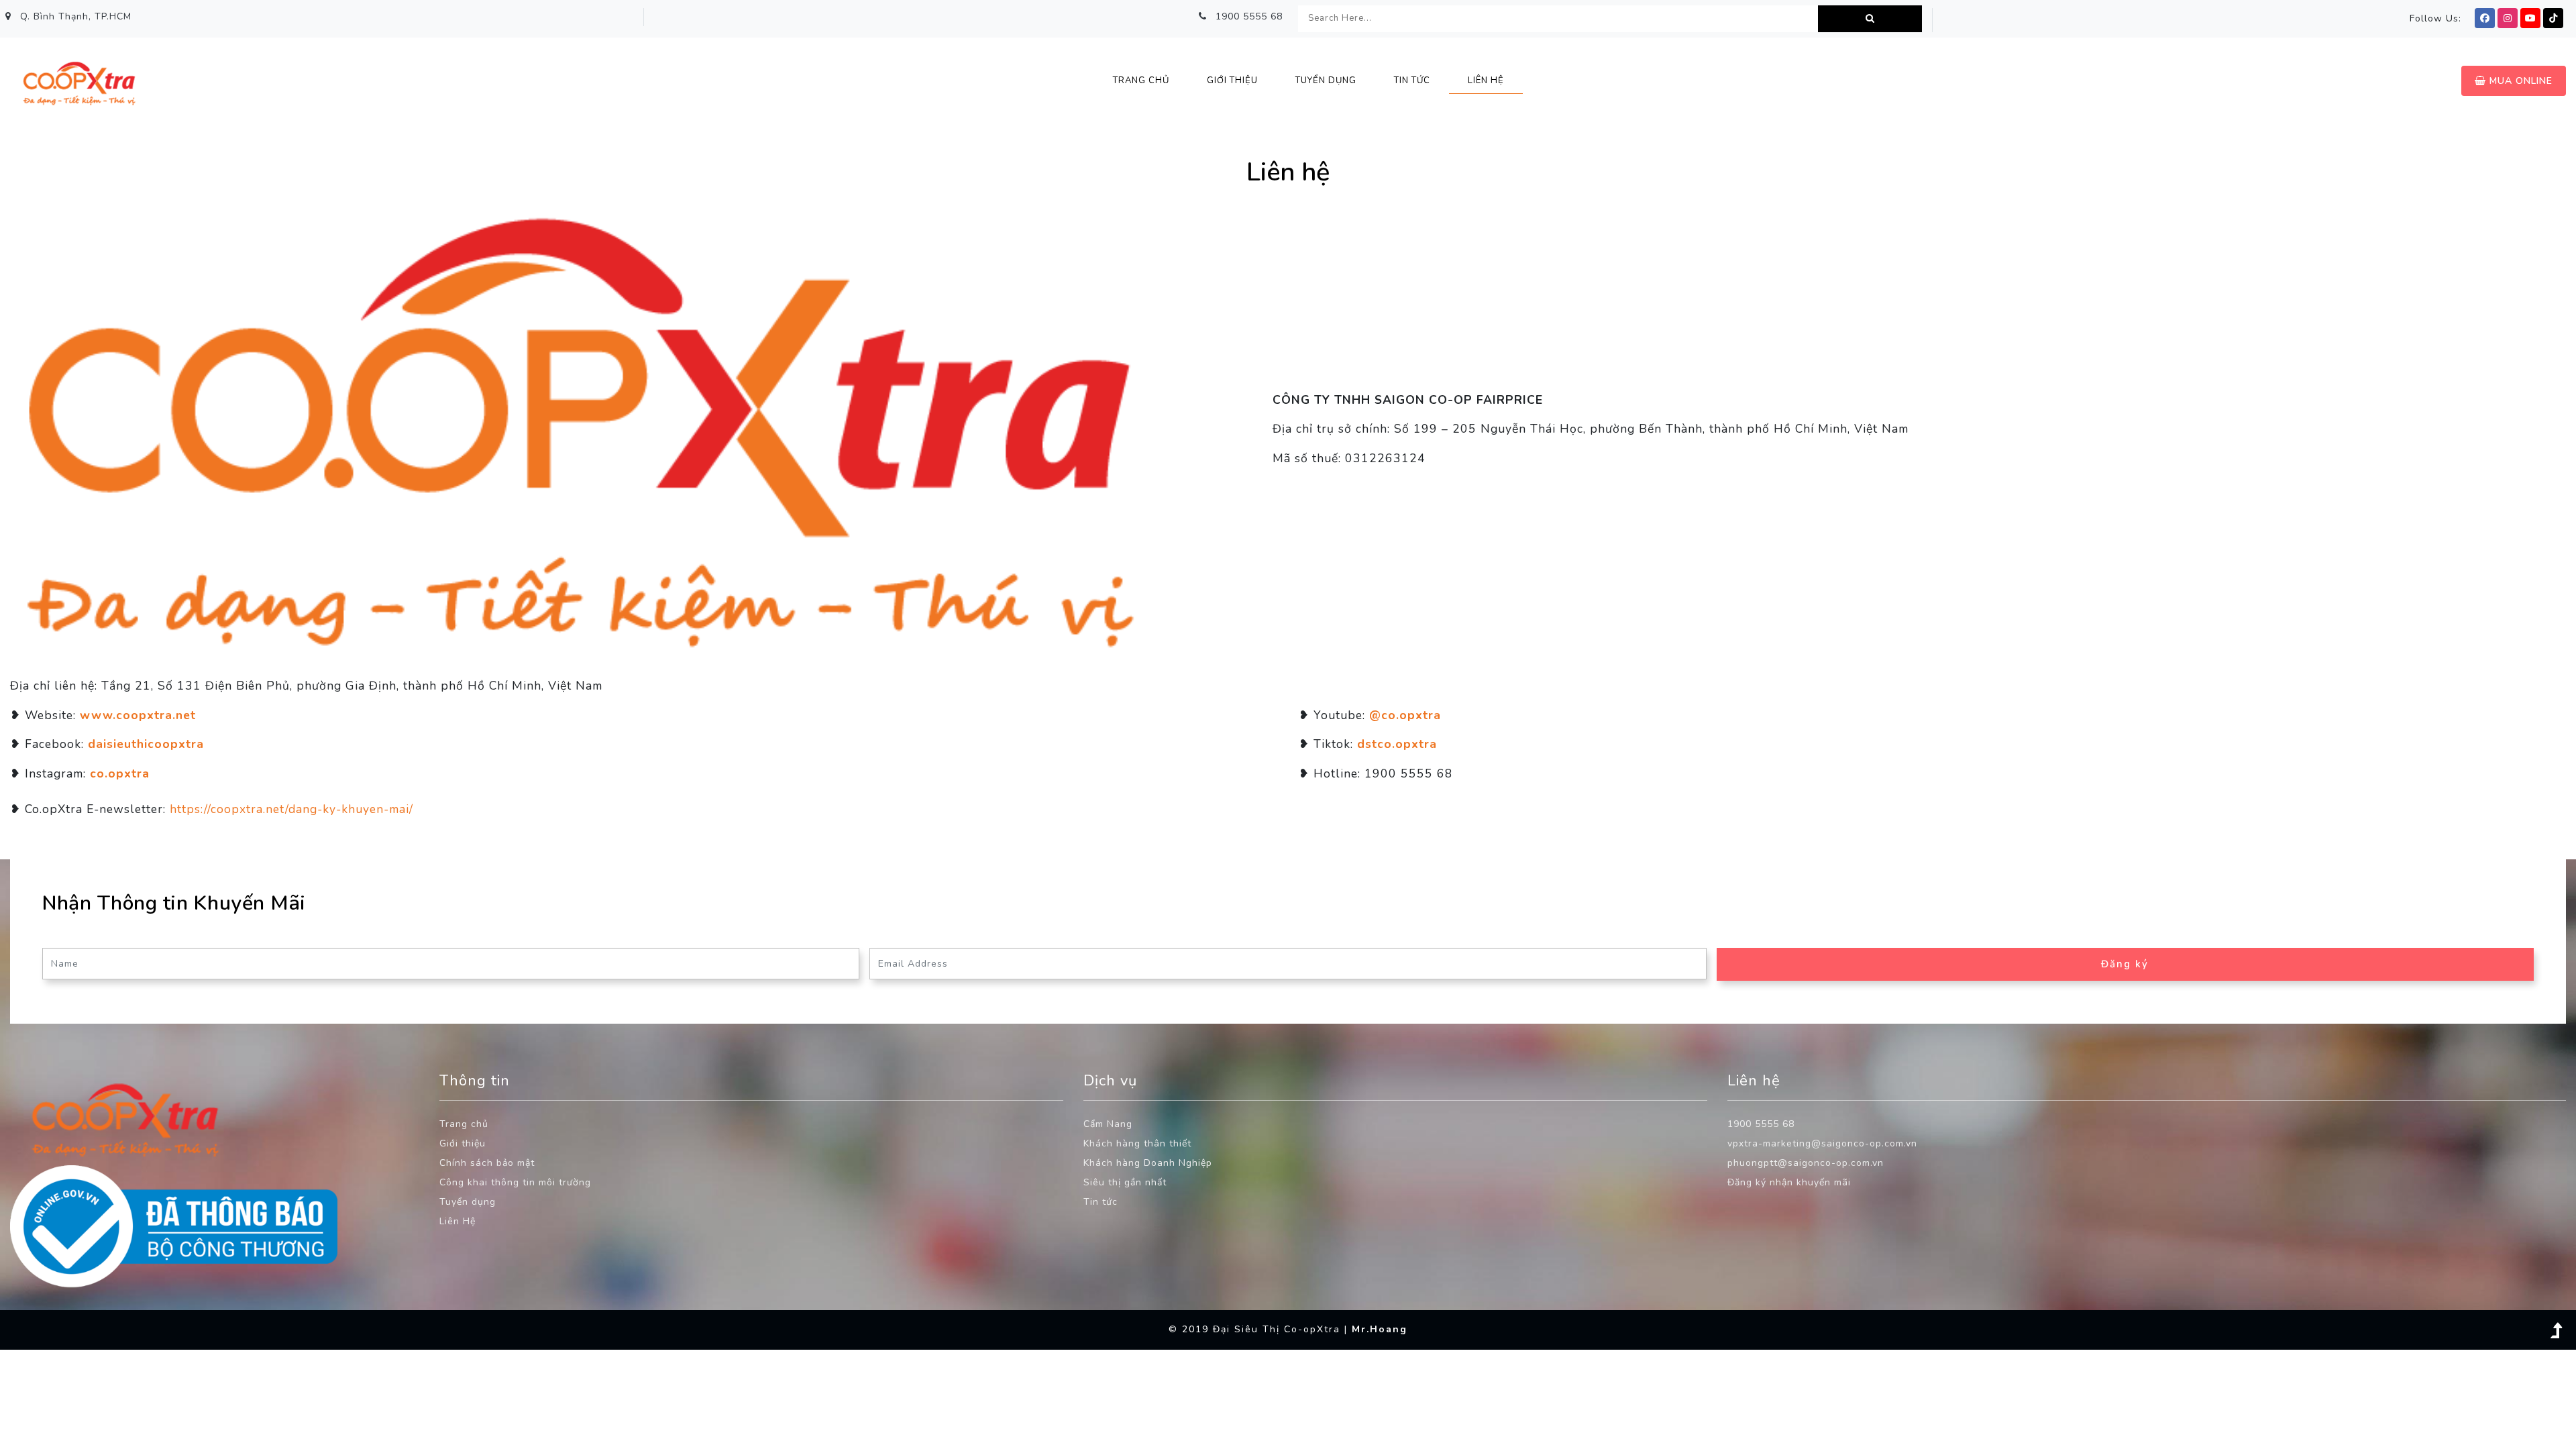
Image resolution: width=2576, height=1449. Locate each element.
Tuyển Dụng (1326, 80)
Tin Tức (1412, 80)
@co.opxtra (1405, 715)
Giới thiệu (1232, 80)
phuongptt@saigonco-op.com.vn (1806, 1163)
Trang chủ (1141, 80)
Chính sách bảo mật (487, 1163)
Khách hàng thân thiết (1137, 1143)
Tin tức (1101, 1202)
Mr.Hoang (1380, 1329)
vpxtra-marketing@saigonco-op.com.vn (1822, 1143)
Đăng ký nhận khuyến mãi (1789, 1182)
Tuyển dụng (468, 1202)
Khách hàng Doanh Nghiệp (1148, 1163)
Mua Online (2519, 81)
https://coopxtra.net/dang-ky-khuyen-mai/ (291, 809)
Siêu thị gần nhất (1125, 1182)
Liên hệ (1486, 80)
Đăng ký (2125, 964)
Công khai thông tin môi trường (515, 1182)
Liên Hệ (458, 1221)
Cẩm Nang (1108, 1124)
